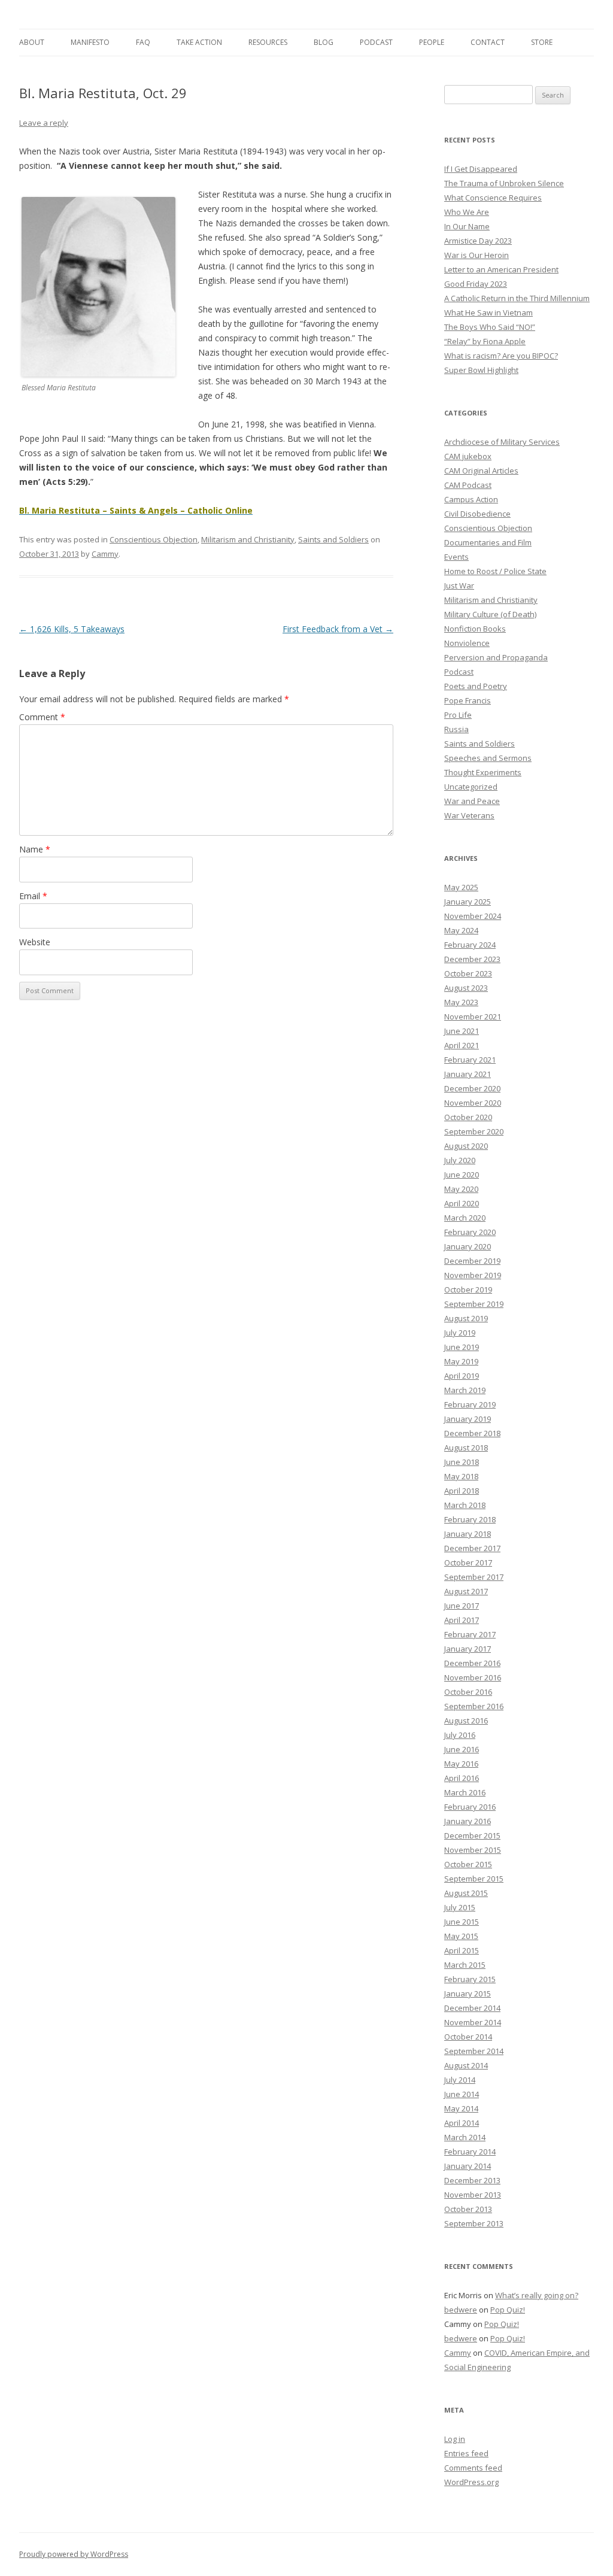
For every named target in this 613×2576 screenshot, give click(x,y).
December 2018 (472, 1433)
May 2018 (461, 1476)
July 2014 (460, 2080)
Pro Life (458, 715)
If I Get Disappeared (481, 169)
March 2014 (465, 2137)
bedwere (461, 2310)
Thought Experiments (483, 772)
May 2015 (461, 1936)
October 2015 (468, 1864)
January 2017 (468, 1649)
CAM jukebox (468, 456)
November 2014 (473, 2022)
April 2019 (462, 1376)
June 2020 (462, 1175)
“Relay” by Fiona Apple (485, 341)
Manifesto (90, 42)
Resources (268, 42)
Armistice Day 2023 (478, 241)
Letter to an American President (501, 269)
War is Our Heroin (477, 255)
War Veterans (469, 815)
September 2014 (474, 2051)
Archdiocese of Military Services (502, 442)
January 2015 (468, 1994)
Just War (459, 585)
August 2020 (466, 1146)
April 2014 (462, 2123)
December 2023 (472, 959)
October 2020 (468, 1117)
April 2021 (462, 1045)
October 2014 (468, 2037)
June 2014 (462, 2094)
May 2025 (461, 887)
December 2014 (472, 2008)
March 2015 (465, 1965)
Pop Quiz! (508, 2310)
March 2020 (465, 1218)
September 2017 (474, 1577)
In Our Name (467, 226)
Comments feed (473, 2468)
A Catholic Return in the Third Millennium (517, 298)
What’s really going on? (537, 2295)
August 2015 (466, 1893)
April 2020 (462, 1203)
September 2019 (474, 1304)
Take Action (199, 42)
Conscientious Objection (154, 539)
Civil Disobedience (477, 514)
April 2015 (462, 1950)
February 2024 (470, 945)
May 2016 (461, 1764)
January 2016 (468, 1821)
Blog (324, 42)
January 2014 (468, 2166)
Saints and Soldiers (333, 539)
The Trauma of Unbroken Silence (504, 183)
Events (456, 557)
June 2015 (462, 1922)
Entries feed (466, 2453)
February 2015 (470, 1979)
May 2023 (461, 1002)
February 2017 (470, 1634)
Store (542, 42)
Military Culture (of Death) (490, 614)
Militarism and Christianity (248, 539)
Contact (488, 42)
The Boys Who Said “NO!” (490, 327)
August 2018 (466, 1448)
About (32, 42)
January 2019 (468, 1419)
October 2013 (468, 2209)
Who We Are (467, 212)
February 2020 (470, 1232)
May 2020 (461, 1189)
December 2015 (472, 1835)
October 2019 (468, 1289)
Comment (42, 717)
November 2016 (473, 1677)
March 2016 (465, 1792)
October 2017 (468, 1562)
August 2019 (466, 1318)
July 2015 (460, 1907)
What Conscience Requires (493, 198)
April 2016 (462, 1778)
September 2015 (474, 1879)
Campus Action (471, 499)
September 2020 (474, 1131)
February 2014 (470, 2152)
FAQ (143, 42)
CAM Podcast (468, 485)
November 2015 (473, 1850)
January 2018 (468, 1534)
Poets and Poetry (476, 686)
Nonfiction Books (475, 629)
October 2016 (468, 1692)
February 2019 (470, 1404)
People (432, 42)
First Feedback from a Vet (338, 629)
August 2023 (466, 988)
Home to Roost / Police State (495, 571)
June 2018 (462, 1462)
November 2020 (473, 1103)
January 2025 (468, 902)
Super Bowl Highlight (481, 370)
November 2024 (473, 916)
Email (33, 896)
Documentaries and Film (488, 542)
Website (35, 942)
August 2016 (466, 1721)
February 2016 (470, 1807)
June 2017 (462, 1606)
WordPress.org (471, 2482)
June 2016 (462, 1749)
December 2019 (472, 1261)
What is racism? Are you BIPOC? (501, 356)
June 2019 (462, 1347)
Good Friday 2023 (476, 284)
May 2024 (461, 930)
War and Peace (472, 801)
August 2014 (466, 2065)
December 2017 (472, 1548)
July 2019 (460, 1333)
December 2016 (472, 1663)
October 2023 (468, 973)
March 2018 (465, 1505)
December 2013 (472, 2180)
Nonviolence (467, 643)
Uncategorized (471, 787)
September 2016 (474, 1706)
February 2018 (470, 1519)
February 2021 (470, 1060)
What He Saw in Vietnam (488, 312)
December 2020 (472, 1088)
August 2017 (466, 1591)
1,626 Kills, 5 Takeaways (72, 629)
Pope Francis (468, 700)
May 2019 (461, 1361)
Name (35, 849)
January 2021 (468, 1074)
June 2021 (462, 1031)
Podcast (376, 42)
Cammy (105, 554)
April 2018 (462, 1491)
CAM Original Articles (481, 471)
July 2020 (460, 1160)
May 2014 (461, 2108)
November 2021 (473, 1017)
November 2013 (473, 2195)
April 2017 (462, 1620)
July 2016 (460, 1735)
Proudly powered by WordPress (74, 2554)
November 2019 (473, 1275)
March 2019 (465, 1390)
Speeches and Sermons (488, 758)
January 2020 (468, 1246)
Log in (455, 2439)
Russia (456, 729)
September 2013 (474, 2223)
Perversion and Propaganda (496, 657)
